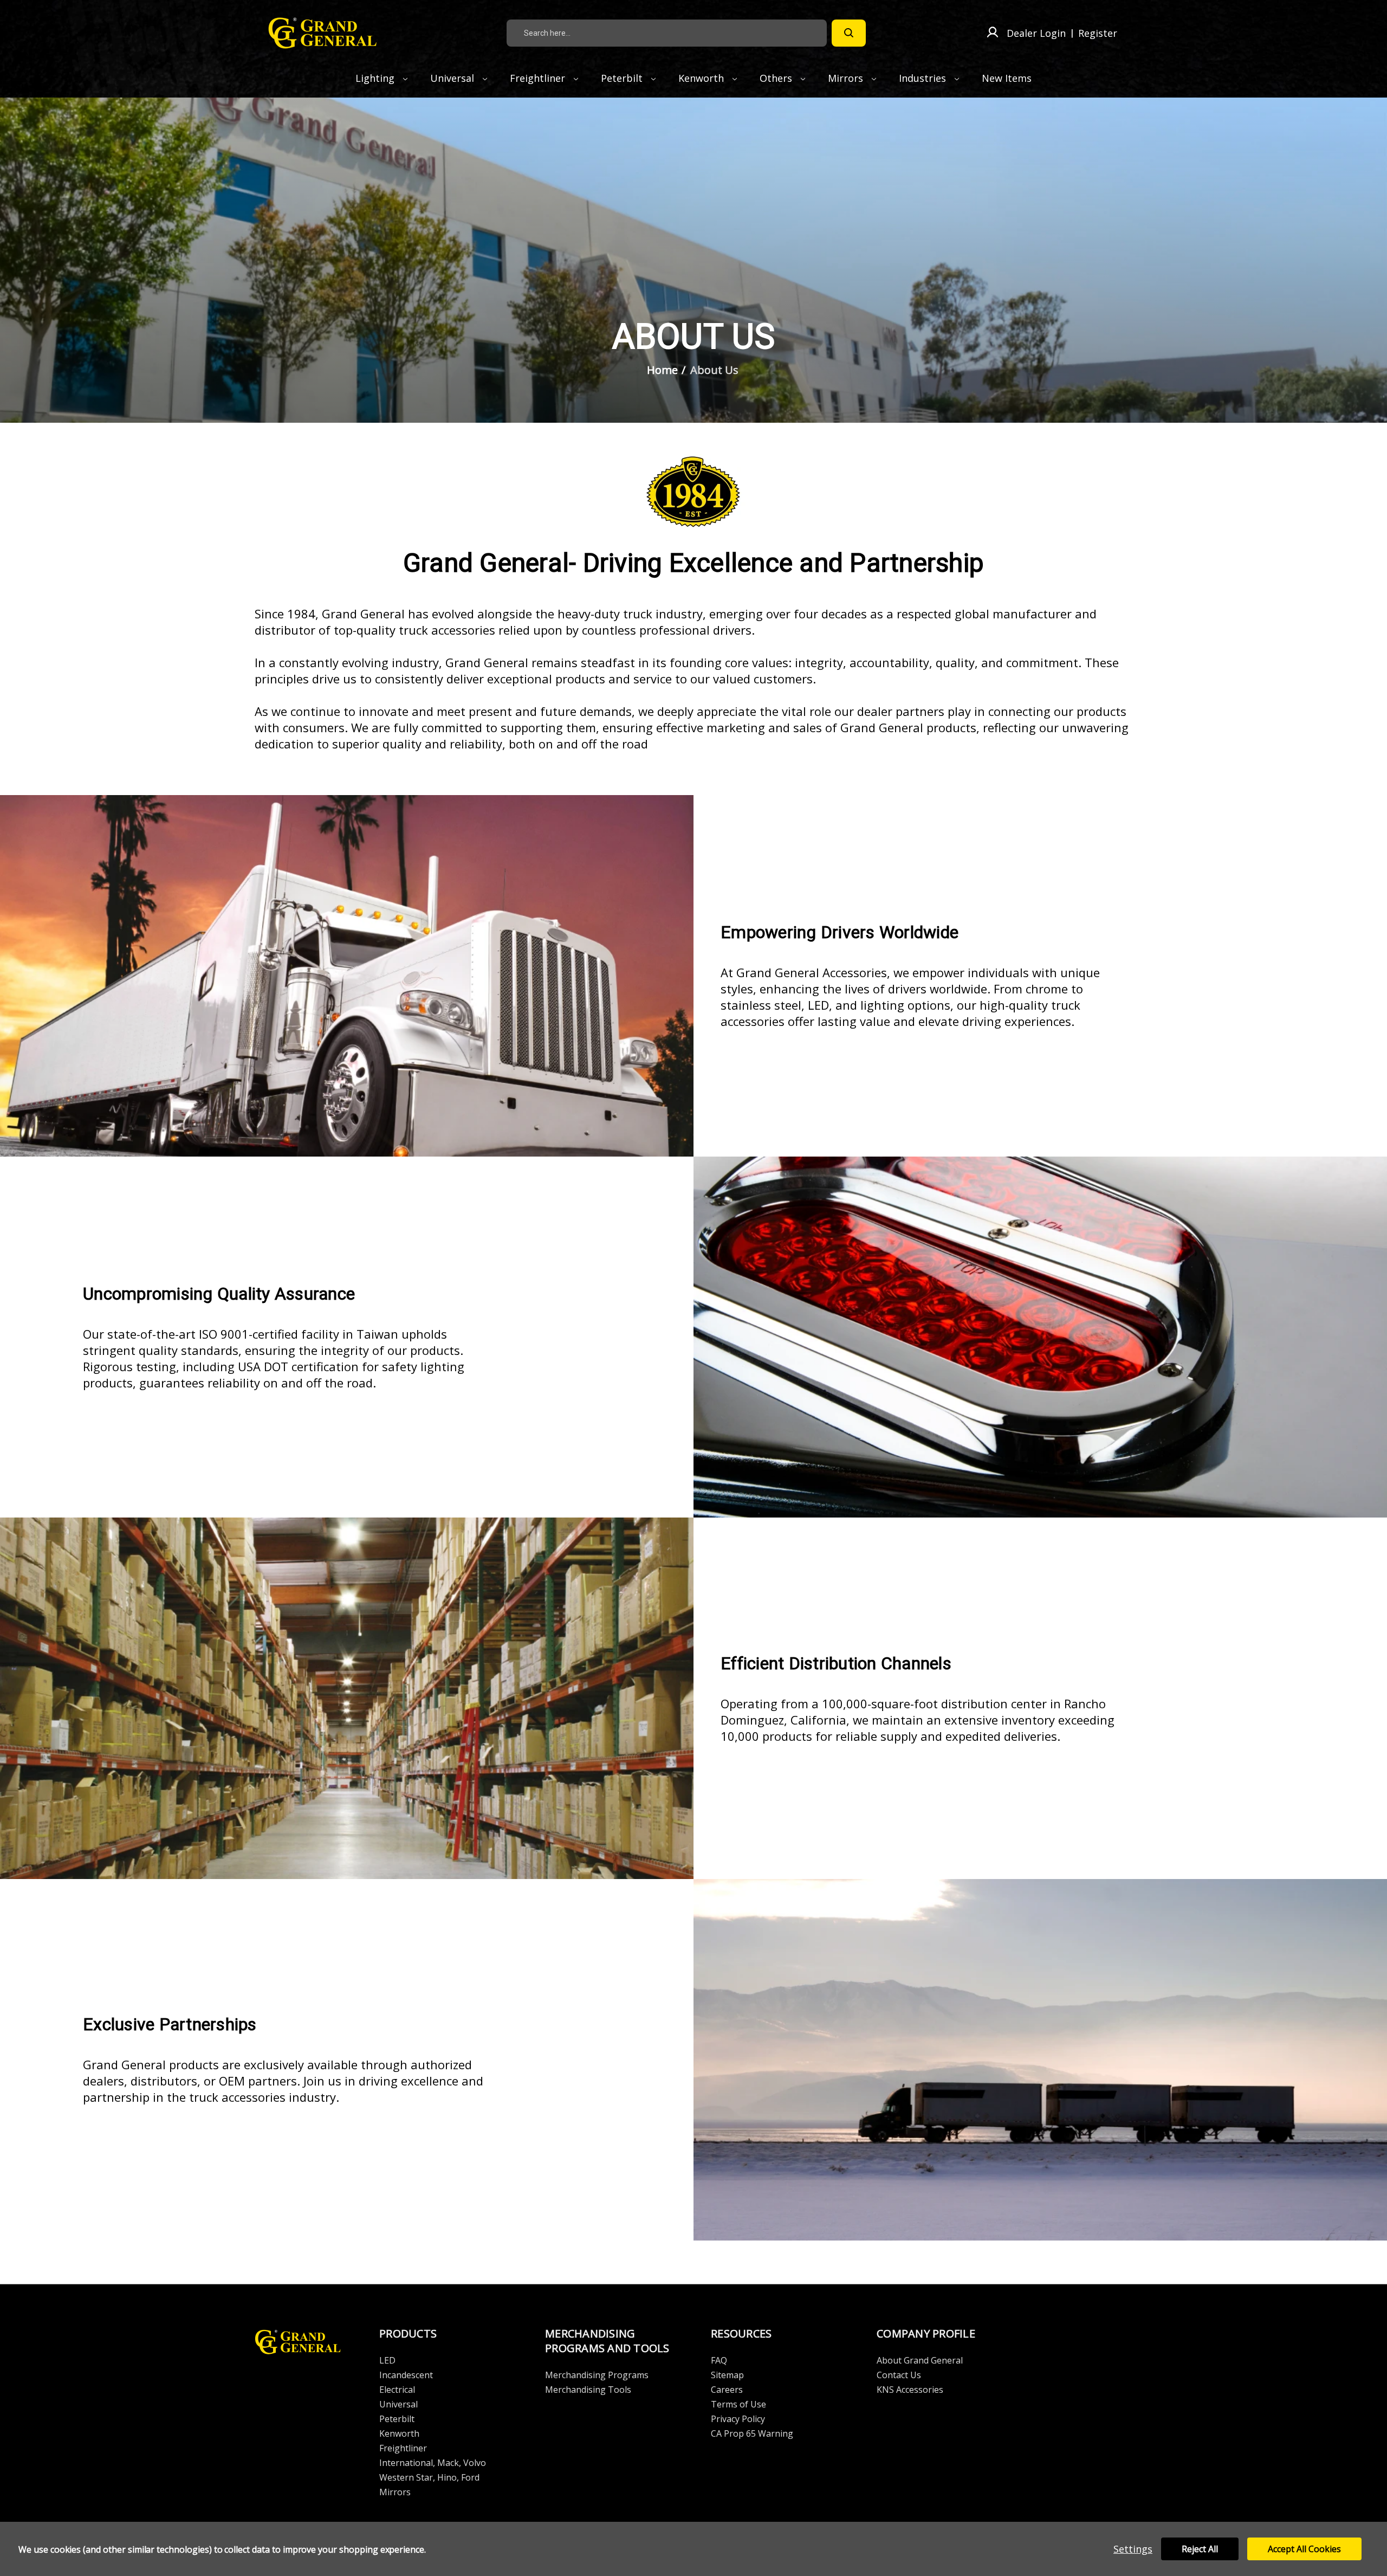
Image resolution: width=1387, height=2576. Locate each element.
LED (387, 2360)
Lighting (376, 78)
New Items (1007, 78)
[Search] (849, 33)
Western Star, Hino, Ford (429, 2477)
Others (777, 78)
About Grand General (920, 2360)
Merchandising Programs (597, 2375)
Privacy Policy (738, 2419)
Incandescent (406, 2375)
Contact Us (899, 2375)
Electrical (397, 2390)
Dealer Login (1036, 33)
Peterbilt (623, 78)
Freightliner (539, 78)
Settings (1133, 2549)
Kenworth (702, 78)
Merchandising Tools (588, 2390)
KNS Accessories (910, 2390)
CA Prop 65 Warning (752, 2433)
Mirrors (847, 78)
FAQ (719, 2360)
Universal (453, 78)
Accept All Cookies (1304, 2549)
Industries (924, 78)
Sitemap (727, 2375)
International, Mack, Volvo (433, 2463)
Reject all (1200, 2549)
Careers (727, 2390)
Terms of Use (738, 2404)
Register (1098, 33)
